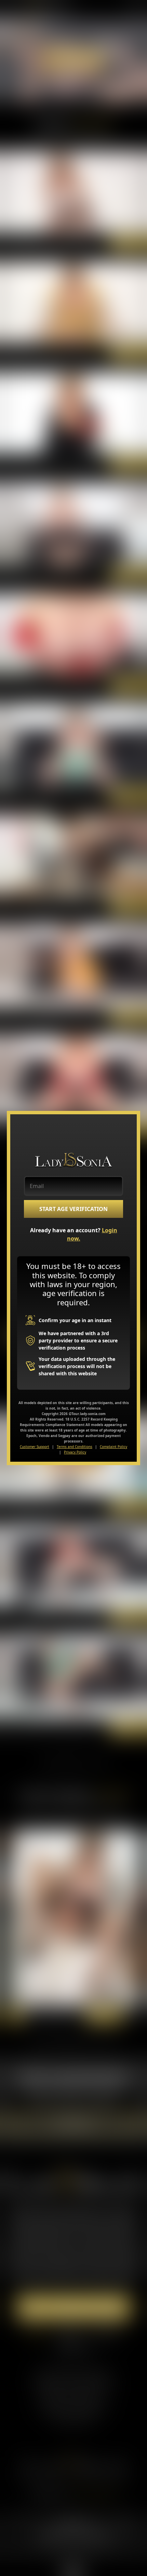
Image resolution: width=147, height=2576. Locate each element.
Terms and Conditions (75, 1447)
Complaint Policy (113, 1447)
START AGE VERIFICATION (73, 1209)
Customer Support (35, 1447)
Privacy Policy (75, 1452)
